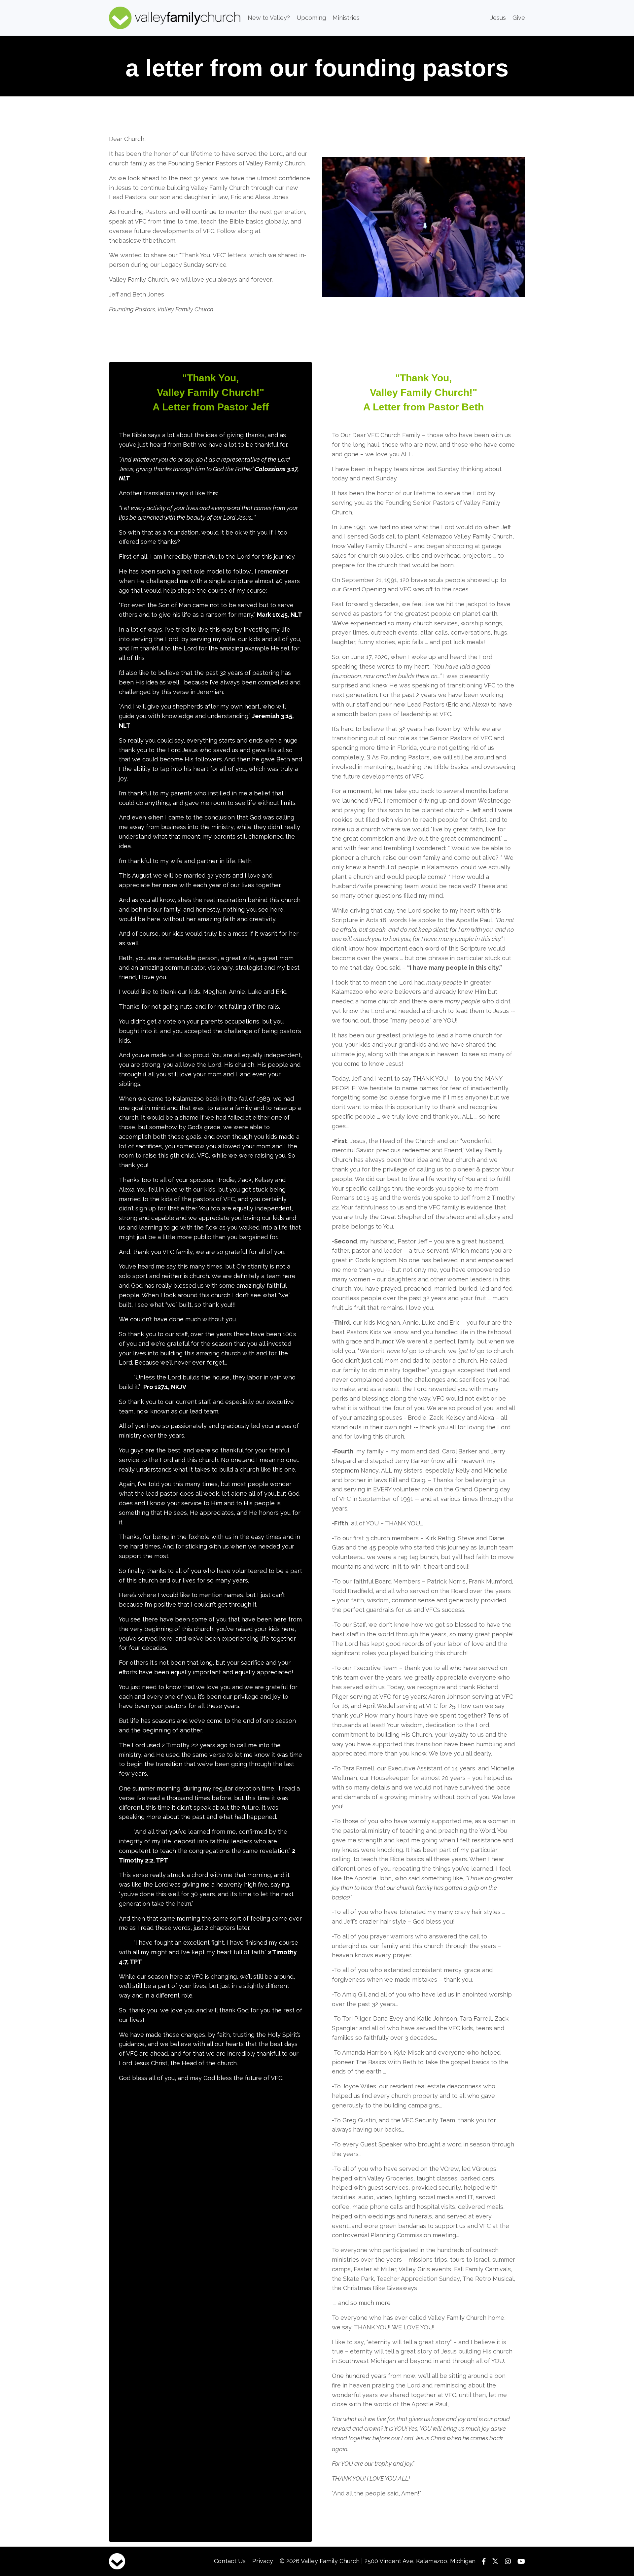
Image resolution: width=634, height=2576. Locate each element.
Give (519, 18)
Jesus (498, 18)
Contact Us (230, 2561)
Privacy (263, 2561)
